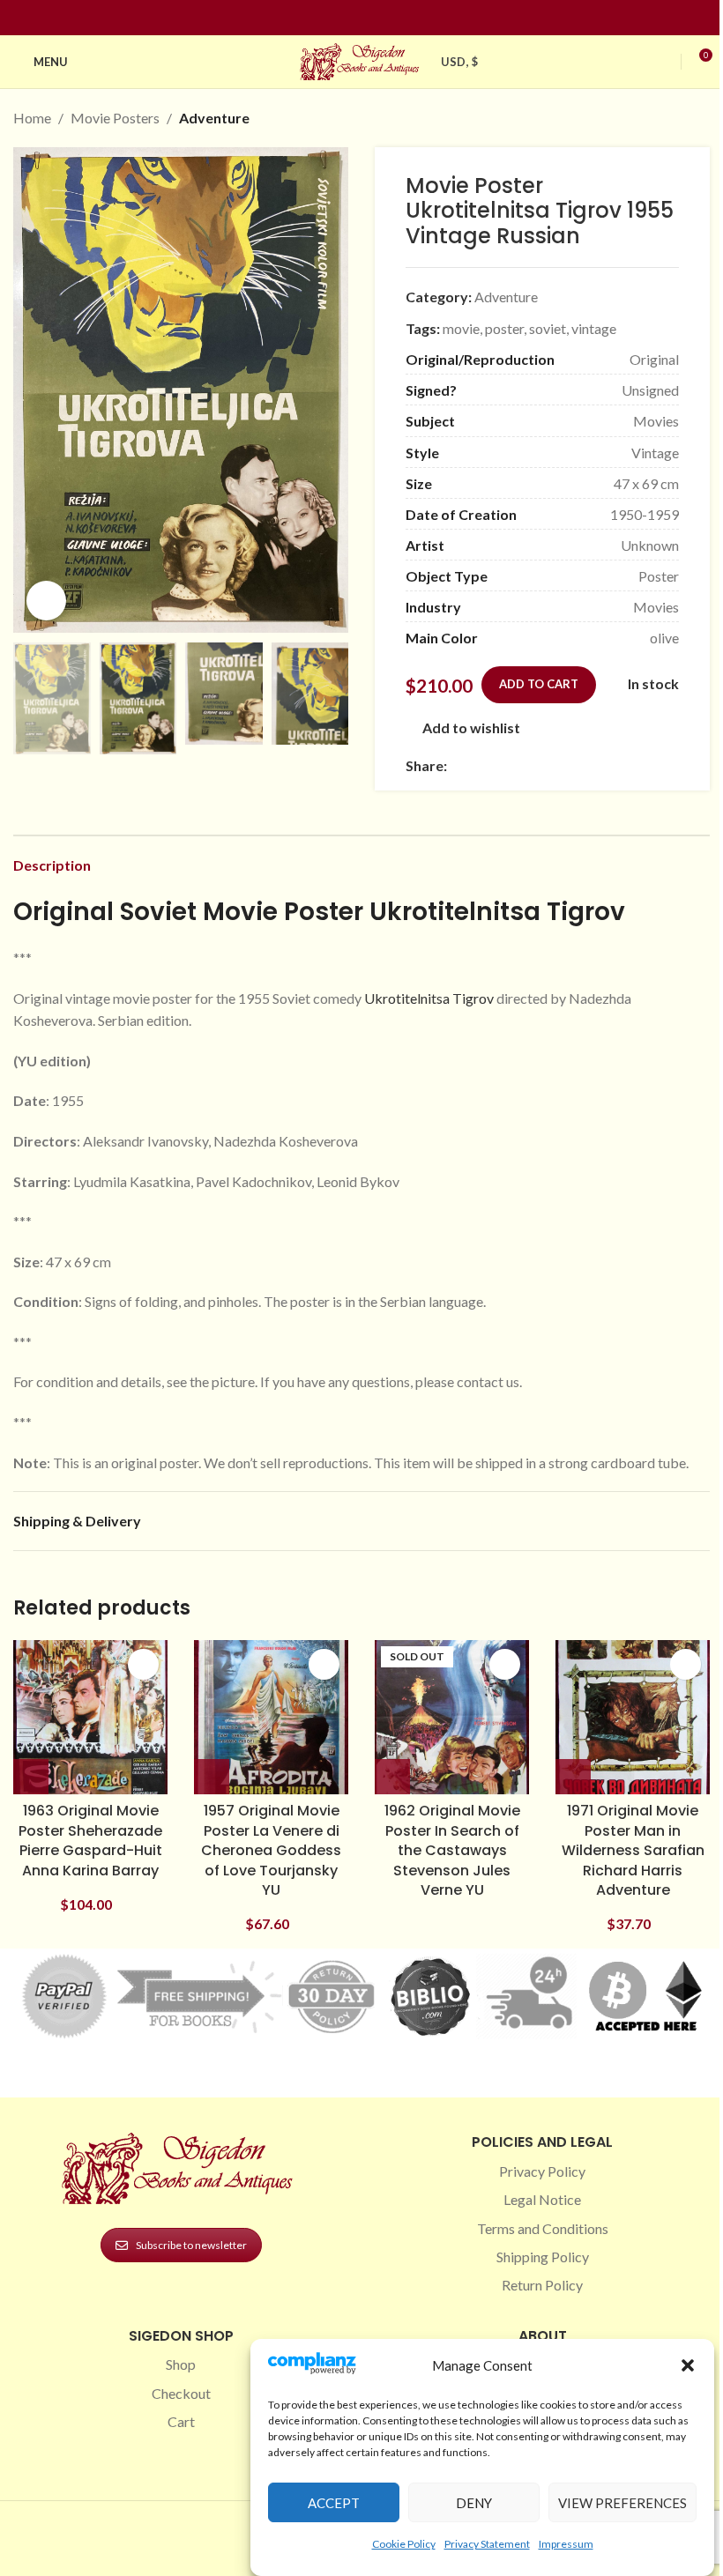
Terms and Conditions (543, 2228)
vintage (594, 328)
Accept (334, 2503)
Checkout (181, 2393)
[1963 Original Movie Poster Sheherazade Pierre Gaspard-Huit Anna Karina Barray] (90, 1717)
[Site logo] (361, 59)
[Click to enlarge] (46, 601)
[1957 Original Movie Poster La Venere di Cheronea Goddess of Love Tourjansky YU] (271, 1717)
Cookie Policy (404, 2544)
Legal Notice (542, 2199)
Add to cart (539, 684)
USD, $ (459, 62)
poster (504, 328)
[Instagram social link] (351, 18)
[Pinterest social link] (372, 18)
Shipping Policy (543, 2257)
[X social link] (479, 765)
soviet (548, 328)
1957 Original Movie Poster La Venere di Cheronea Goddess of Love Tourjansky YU (271, 1850)
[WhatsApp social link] (585, 765)
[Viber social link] (648, 765)
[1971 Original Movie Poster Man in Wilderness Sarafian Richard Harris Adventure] (633, 1717)
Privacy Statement (487, 2544)
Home (32, 118)
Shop (181, 2364)
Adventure (214, 118)
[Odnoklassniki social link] (563, 765)
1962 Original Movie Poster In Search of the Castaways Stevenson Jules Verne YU (452, 1850)
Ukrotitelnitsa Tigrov (429, 998)
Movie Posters (115, 118)
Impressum (566, 2544)
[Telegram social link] (627, 765)
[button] (688, 2365)
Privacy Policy (542, 2171)
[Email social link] (500, 765)
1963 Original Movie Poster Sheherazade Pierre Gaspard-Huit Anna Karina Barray (90, 1840)
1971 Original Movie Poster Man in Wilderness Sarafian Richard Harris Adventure (633, 1850)
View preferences (622, 2503)
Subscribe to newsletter (191, 2245)
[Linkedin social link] (393, 18)
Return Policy (542, 2285)
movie (461, 328)
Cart (181, 2421)
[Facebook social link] (330, 18)
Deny (474, 2503)
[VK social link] (606, 765)
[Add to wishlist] (143, 1664)
